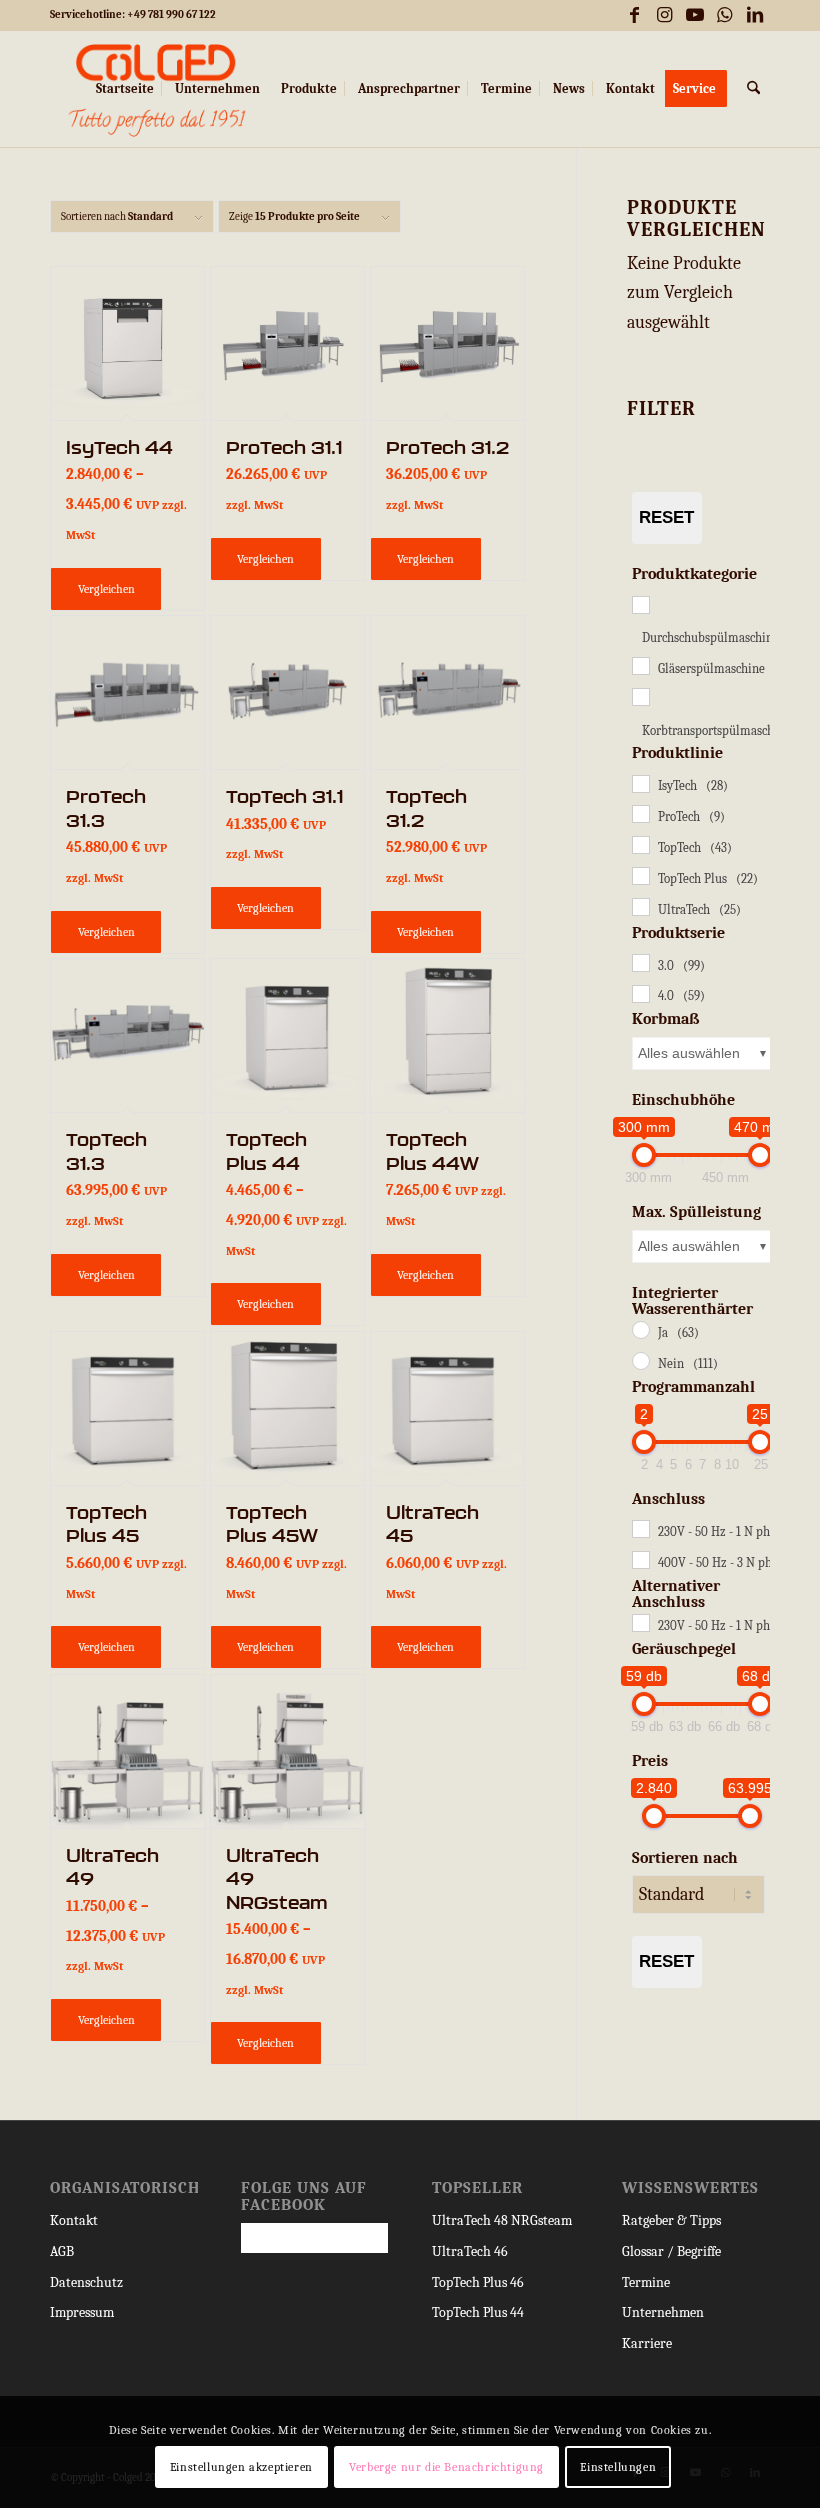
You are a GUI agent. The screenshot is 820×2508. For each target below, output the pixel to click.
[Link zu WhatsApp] (724, 15)
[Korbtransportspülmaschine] (640, 696)
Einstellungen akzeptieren (241, 2467)
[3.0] (640, 962)
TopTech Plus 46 (478, 2282)
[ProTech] (640, 813)
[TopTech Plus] (640, 875)
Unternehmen (663, 2312)
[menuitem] (125, 89)
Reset (666, 517)
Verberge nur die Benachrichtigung (446, 2467)
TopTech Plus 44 (478, 2312)
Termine (646, 2282)
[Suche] (753, 89)
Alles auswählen (689, 1053)
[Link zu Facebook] (634, 15)
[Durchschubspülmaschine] (640, 604)
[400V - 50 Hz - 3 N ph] (640, 1559)
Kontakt (74, 2220)
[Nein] (640, 1360)
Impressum (82, 2312)
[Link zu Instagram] (664, 15)
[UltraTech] (640, 906)
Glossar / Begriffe (671, 2251)
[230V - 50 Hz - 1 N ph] (640, 1528)
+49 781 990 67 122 (171, 14)
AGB (62, 2251)
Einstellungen (618, 2467)
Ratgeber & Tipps (671, 2220)
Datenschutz (86, 2282)
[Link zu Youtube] (694, 15)
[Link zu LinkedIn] (755, 15)
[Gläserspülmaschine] (640, 665)
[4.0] (640, 993)
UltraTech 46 (470, 2251)
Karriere (647, 2343)
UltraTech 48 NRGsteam (502, 2220)
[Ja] (640, 1329)
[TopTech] (640, 844)
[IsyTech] (640, 783)
